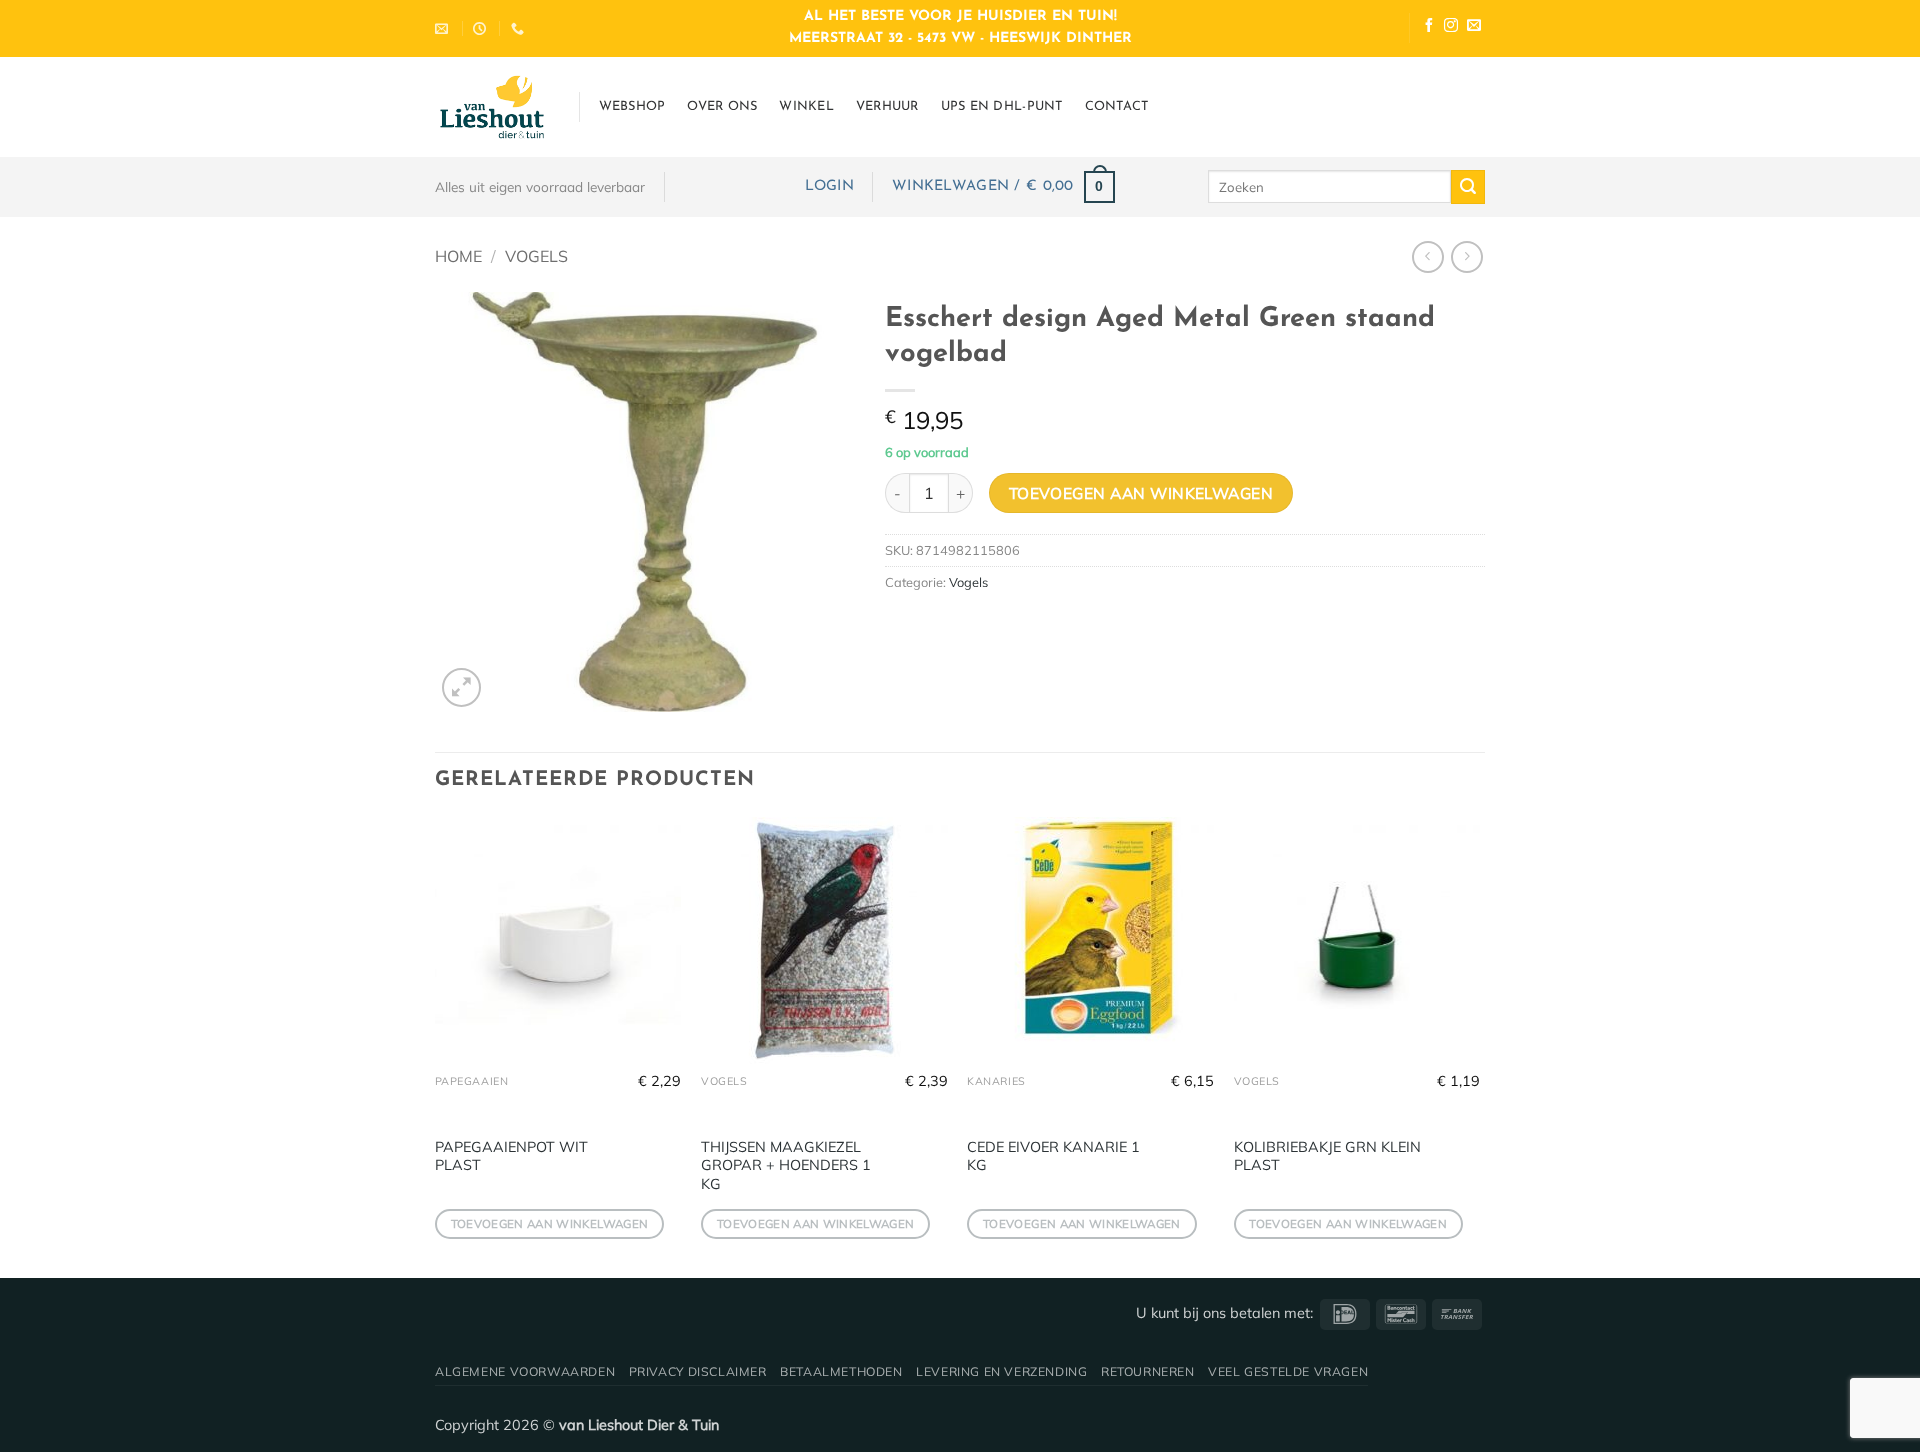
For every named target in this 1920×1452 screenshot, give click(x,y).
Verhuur (887, 106)
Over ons (722, 106)
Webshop (632, 106)
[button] (829, 186)
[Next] (1479, 1045)
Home (458, 256)
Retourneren (1148, 1371)
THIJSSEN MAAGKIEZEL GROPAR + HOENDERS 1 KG (786, 1165)
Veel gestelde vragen (1288, 1371)
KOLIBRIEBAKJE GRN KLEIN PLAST (1327, 1156)
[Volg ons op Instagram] (1451, 27)
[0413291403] (520, 29)
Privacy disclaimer (698, 1371)
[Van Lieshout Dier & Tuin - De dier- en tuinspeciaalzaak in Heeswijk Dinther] (492, 107)
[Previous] (436, 1045)
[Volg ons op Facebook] (1429, 27)
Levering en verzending (1001, 1371)
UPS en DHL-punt (1002, 106)
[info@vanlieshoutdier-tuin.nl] (444, 29)
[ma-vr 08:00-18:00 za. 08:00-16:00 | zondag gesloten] (482, 29)
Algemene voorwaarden (525, 1371)
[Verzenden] (1468, 187)
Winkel (806, 106)
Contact (1117, 106)
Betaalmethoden (841, 1371)
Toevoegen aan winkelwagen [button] (550, 1223)
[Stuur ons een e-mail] (1474, 27)
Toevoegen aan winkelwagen (1141, 493)
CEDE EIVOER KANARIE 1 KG (1053, 1156)
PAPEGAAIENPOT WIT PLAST (511, 1156)
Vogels (536, 256)
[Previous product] (1466, 256)
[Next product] (1427, 256)
